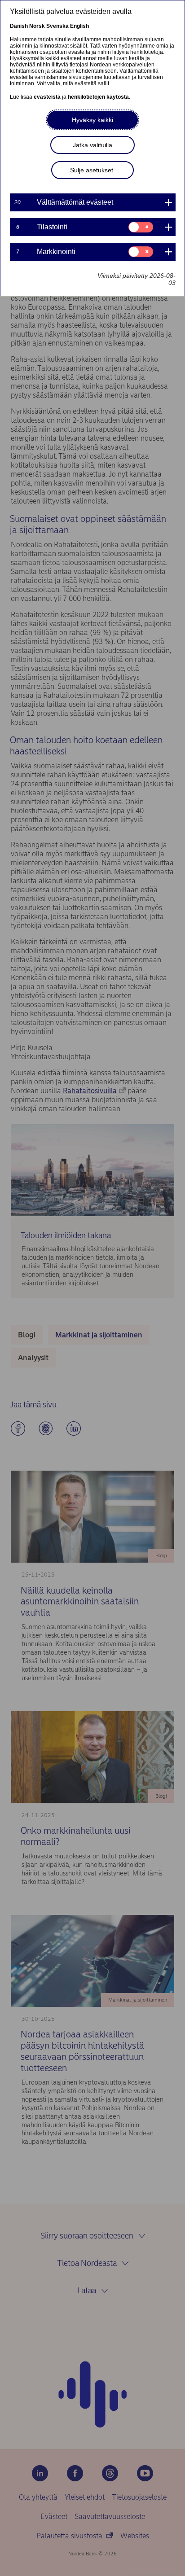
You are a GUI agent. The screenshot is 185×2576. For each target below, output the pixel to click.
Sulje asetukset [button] (92, 170)
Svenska (57, 26)
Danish (19, 26)
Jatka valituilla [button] (92, 145)
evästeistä (47, 97)
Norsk (37, 26)
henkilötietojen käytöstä (98, 97)
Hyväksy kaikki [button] (92, 120)
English (79, 26)
